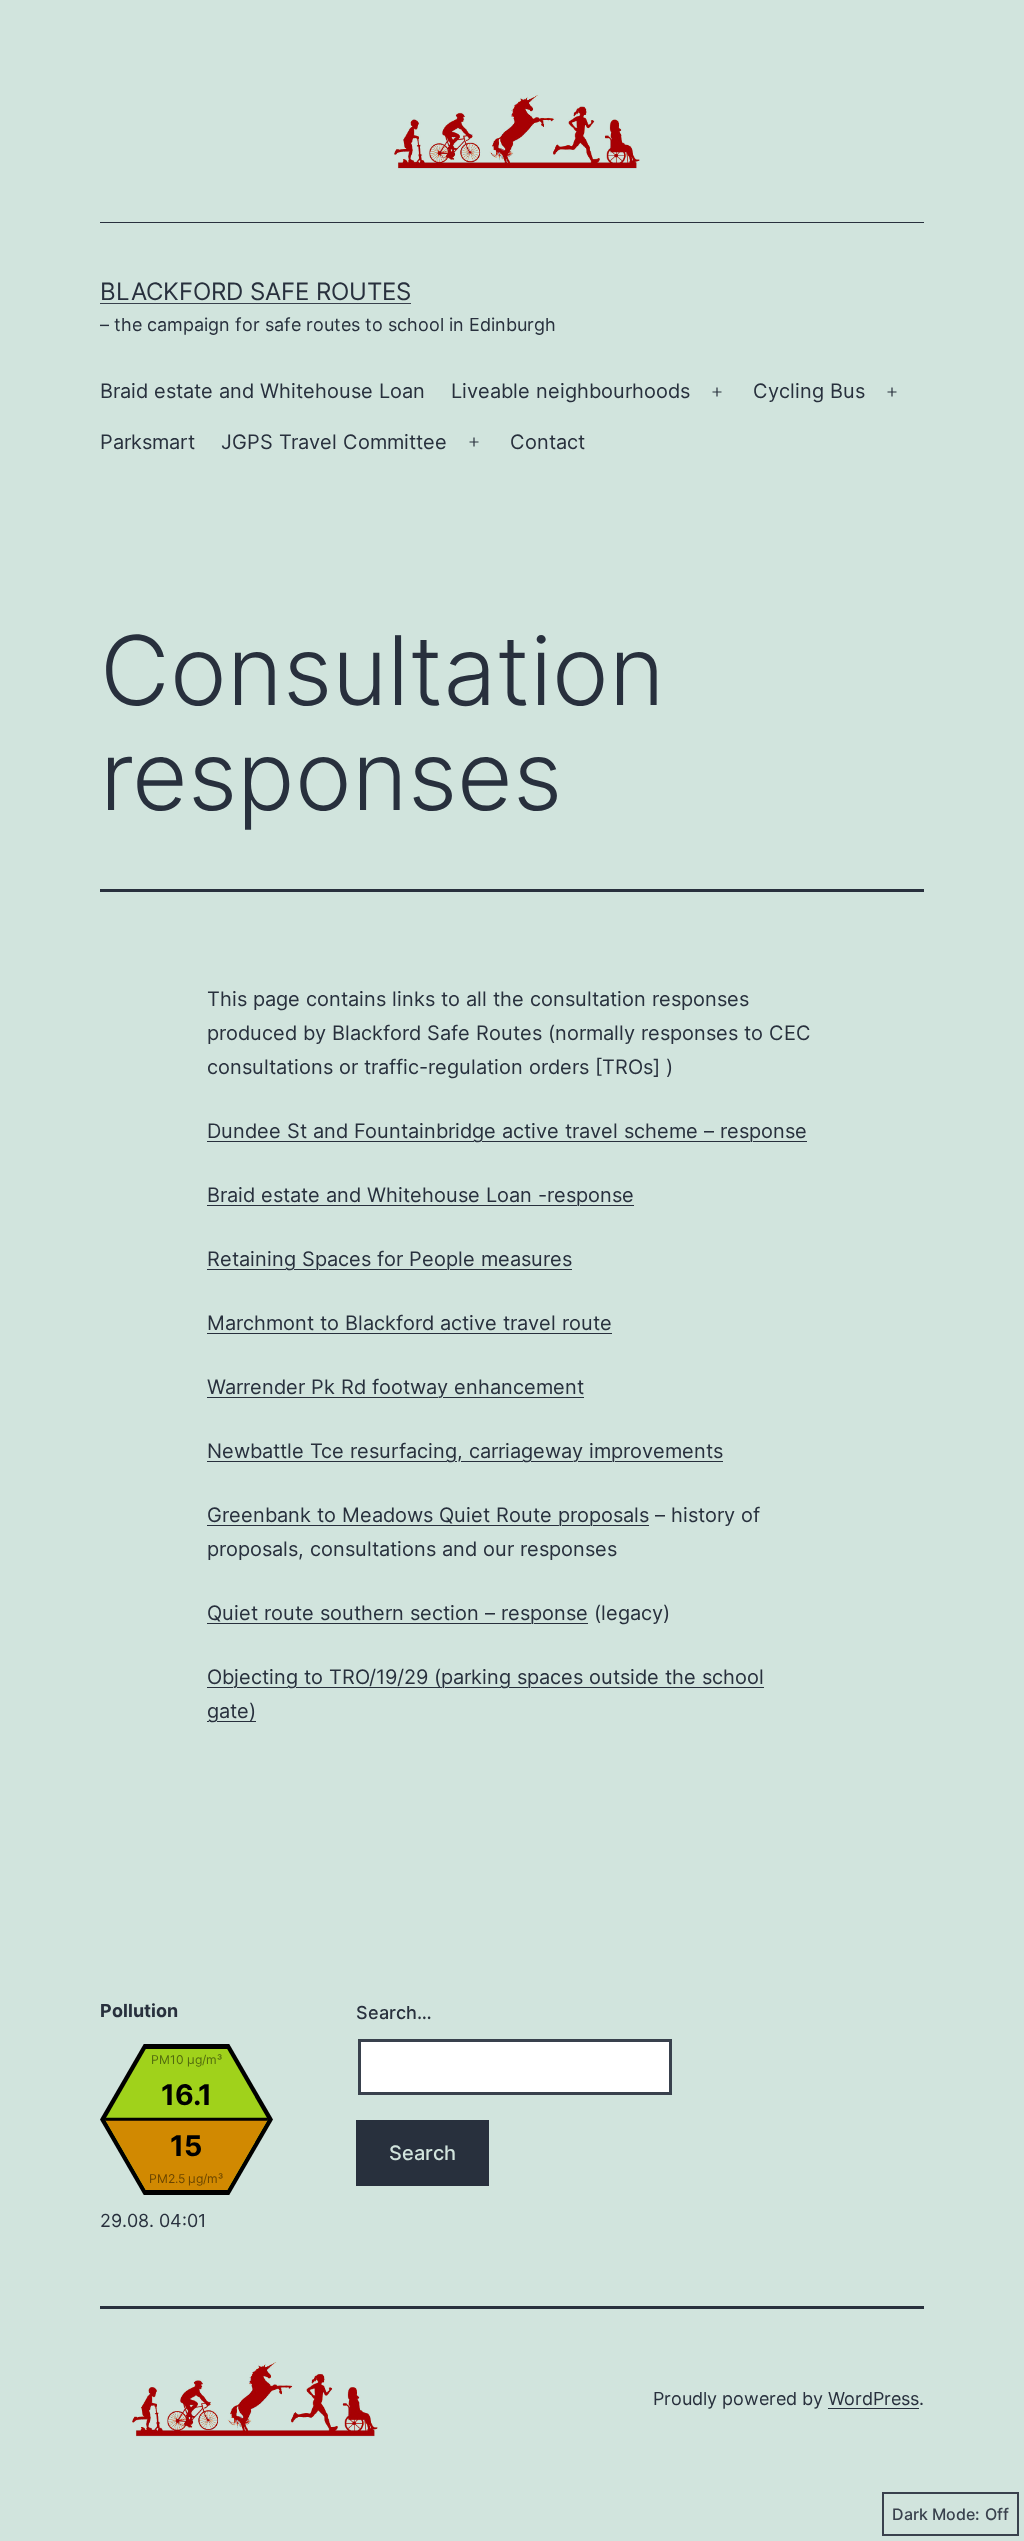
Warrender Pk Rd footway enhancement (395, 1387)
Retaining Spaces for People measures (389, 1259)
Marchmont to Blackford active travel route (409, 1323)
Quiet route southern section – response (397, 1613)
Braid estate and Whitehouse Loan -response (420, 1195)
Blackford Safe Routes (255, 291)
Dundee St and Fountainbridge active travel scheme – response (507, 1131)
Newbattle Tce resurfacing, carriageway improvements (465, 1451)
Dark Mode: (936, 2514)
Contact (547, 442)
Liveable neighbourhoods (570, 391)
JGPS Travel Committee (334, 442)
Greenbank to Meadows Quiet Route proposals (428, 1515)
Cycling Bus (809, 391)
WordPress (873, 2398)
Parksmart (147, 442)
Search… (394, 2012)
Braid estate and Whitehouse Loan (262, 391)
